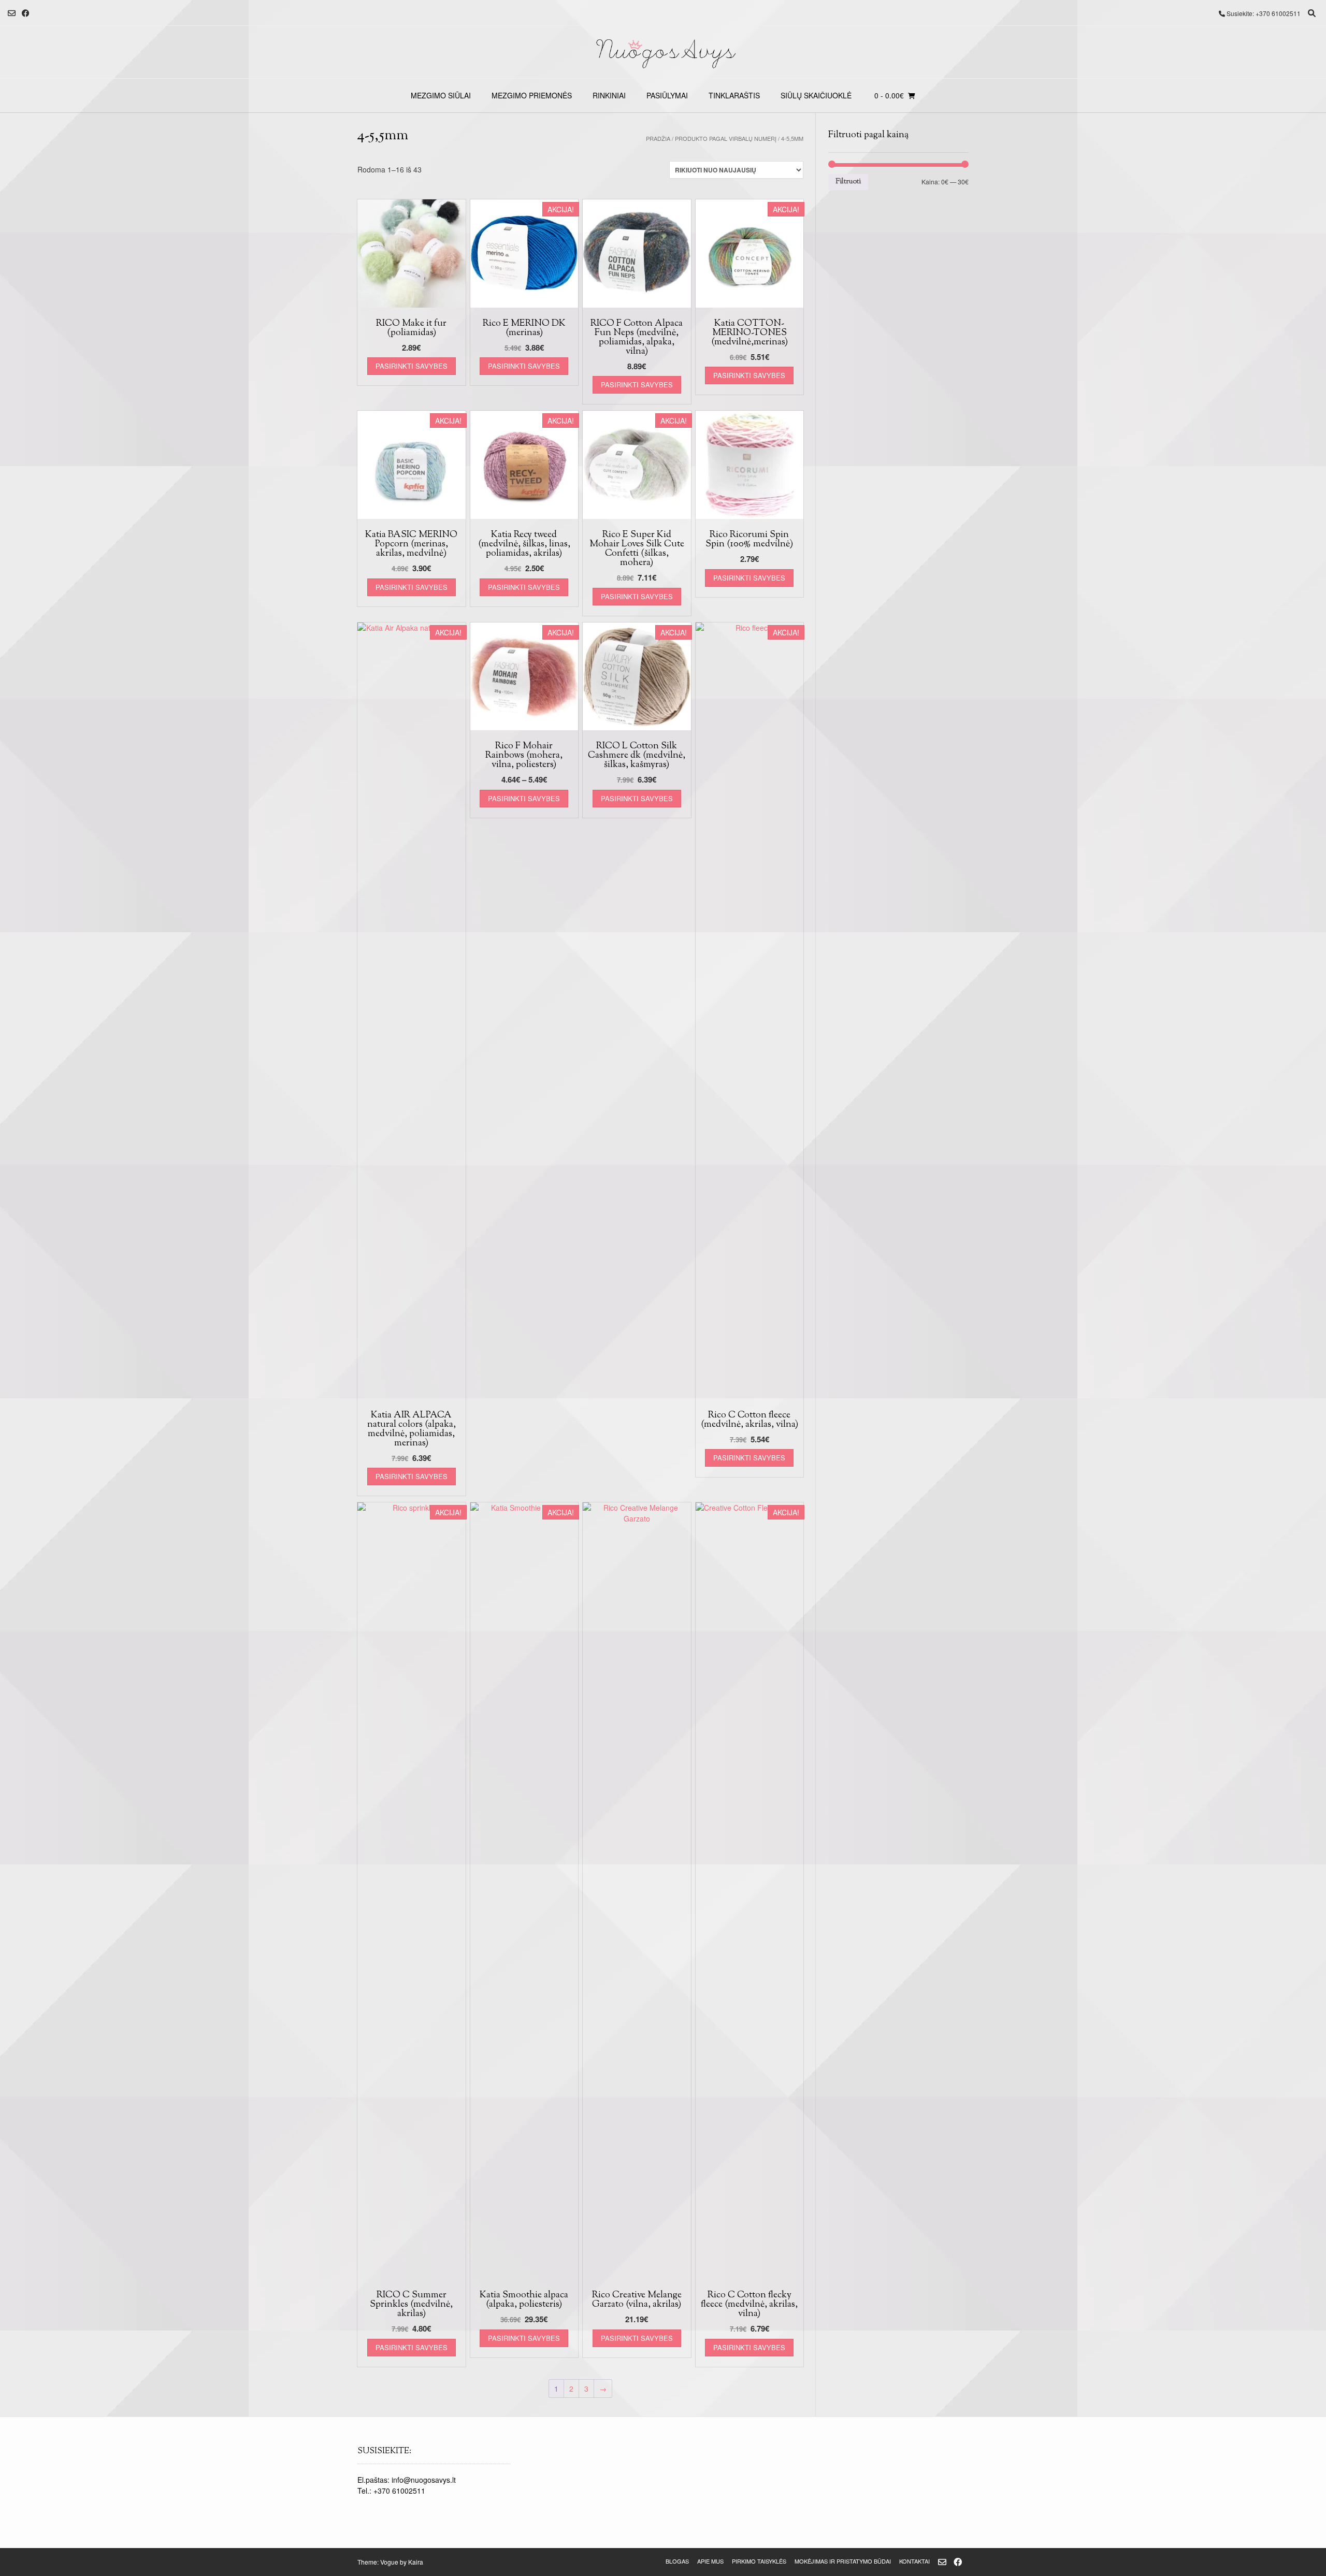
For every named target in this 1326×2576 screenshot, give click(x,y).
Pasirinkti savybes (412, 366)
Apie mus (710, 2561)
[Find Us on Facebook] (26, 13)
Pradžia (658, 138)
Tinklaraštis (734, 95)
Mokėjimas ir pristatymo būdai (843, 2561)
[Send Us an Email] (12, 13)
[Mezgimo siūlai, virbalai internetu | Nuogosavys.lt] (663, 52)
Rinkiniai (609, 95)
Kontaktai (914, 2561)
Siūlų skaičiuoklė (816, 95)
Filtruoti (848, 182)
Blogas (677, 2561)
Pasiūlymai (667, 95)
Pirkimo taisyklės (759, 2561)
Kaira (416, 2562)
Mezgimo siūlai (441, 95)
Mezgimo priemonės (532, 95)
